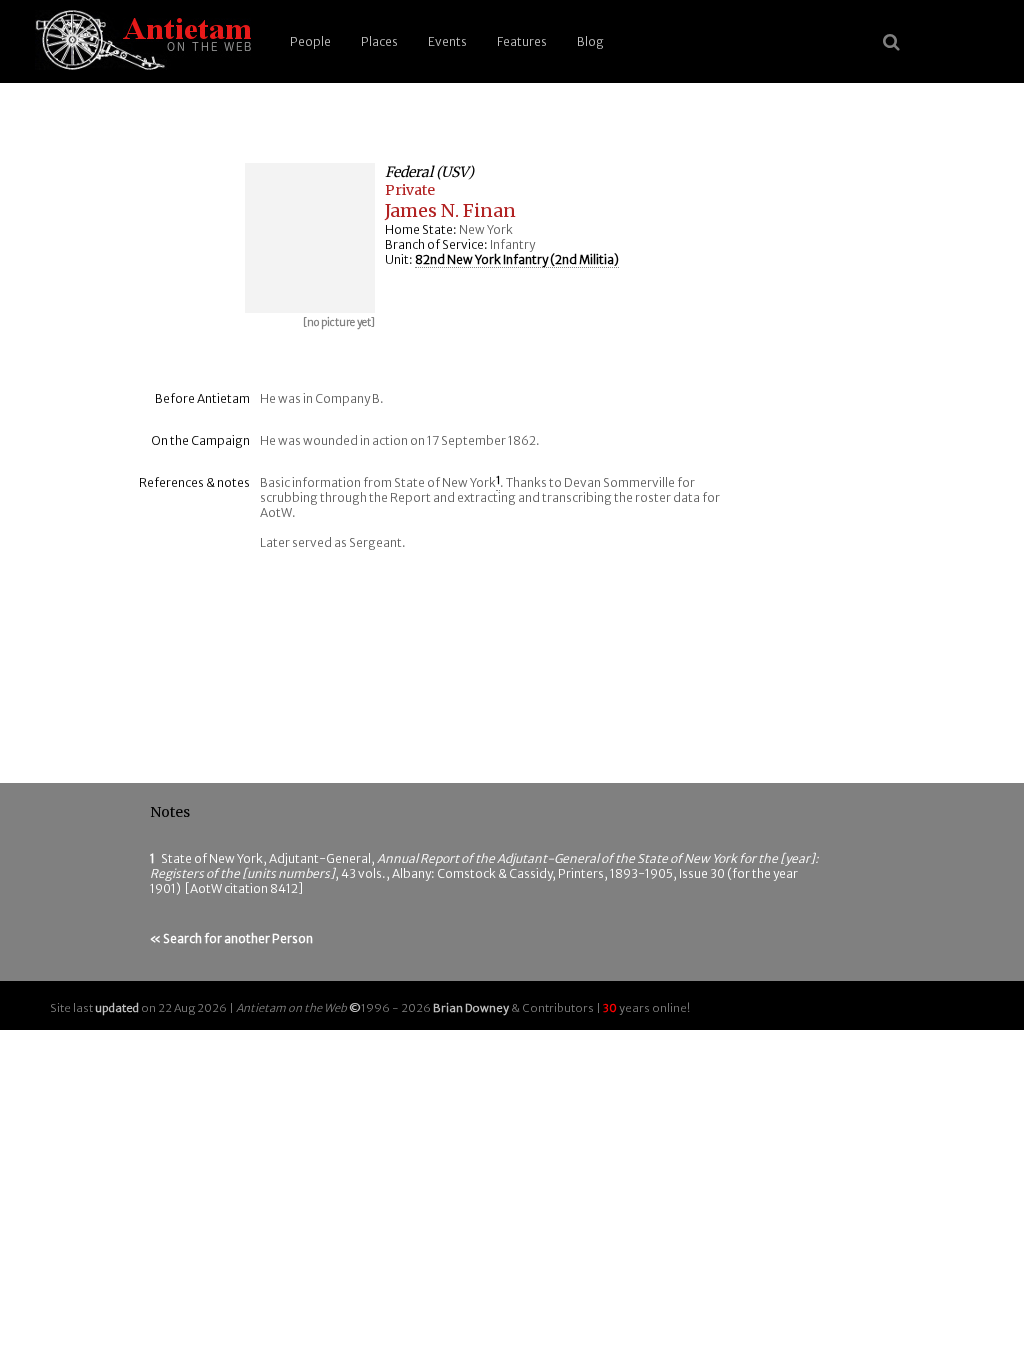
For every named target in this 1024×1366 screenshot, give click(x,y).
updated (117, 1008)
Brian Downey (471, 1008)
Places (379, 41)
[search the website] (891, 42)
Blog (590, 41)
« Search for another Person (231, 938)
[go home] (140, 41)
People (310, 41)
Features (522, 41)
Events (447, 41)
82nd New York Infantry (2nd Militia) (517, 259)
